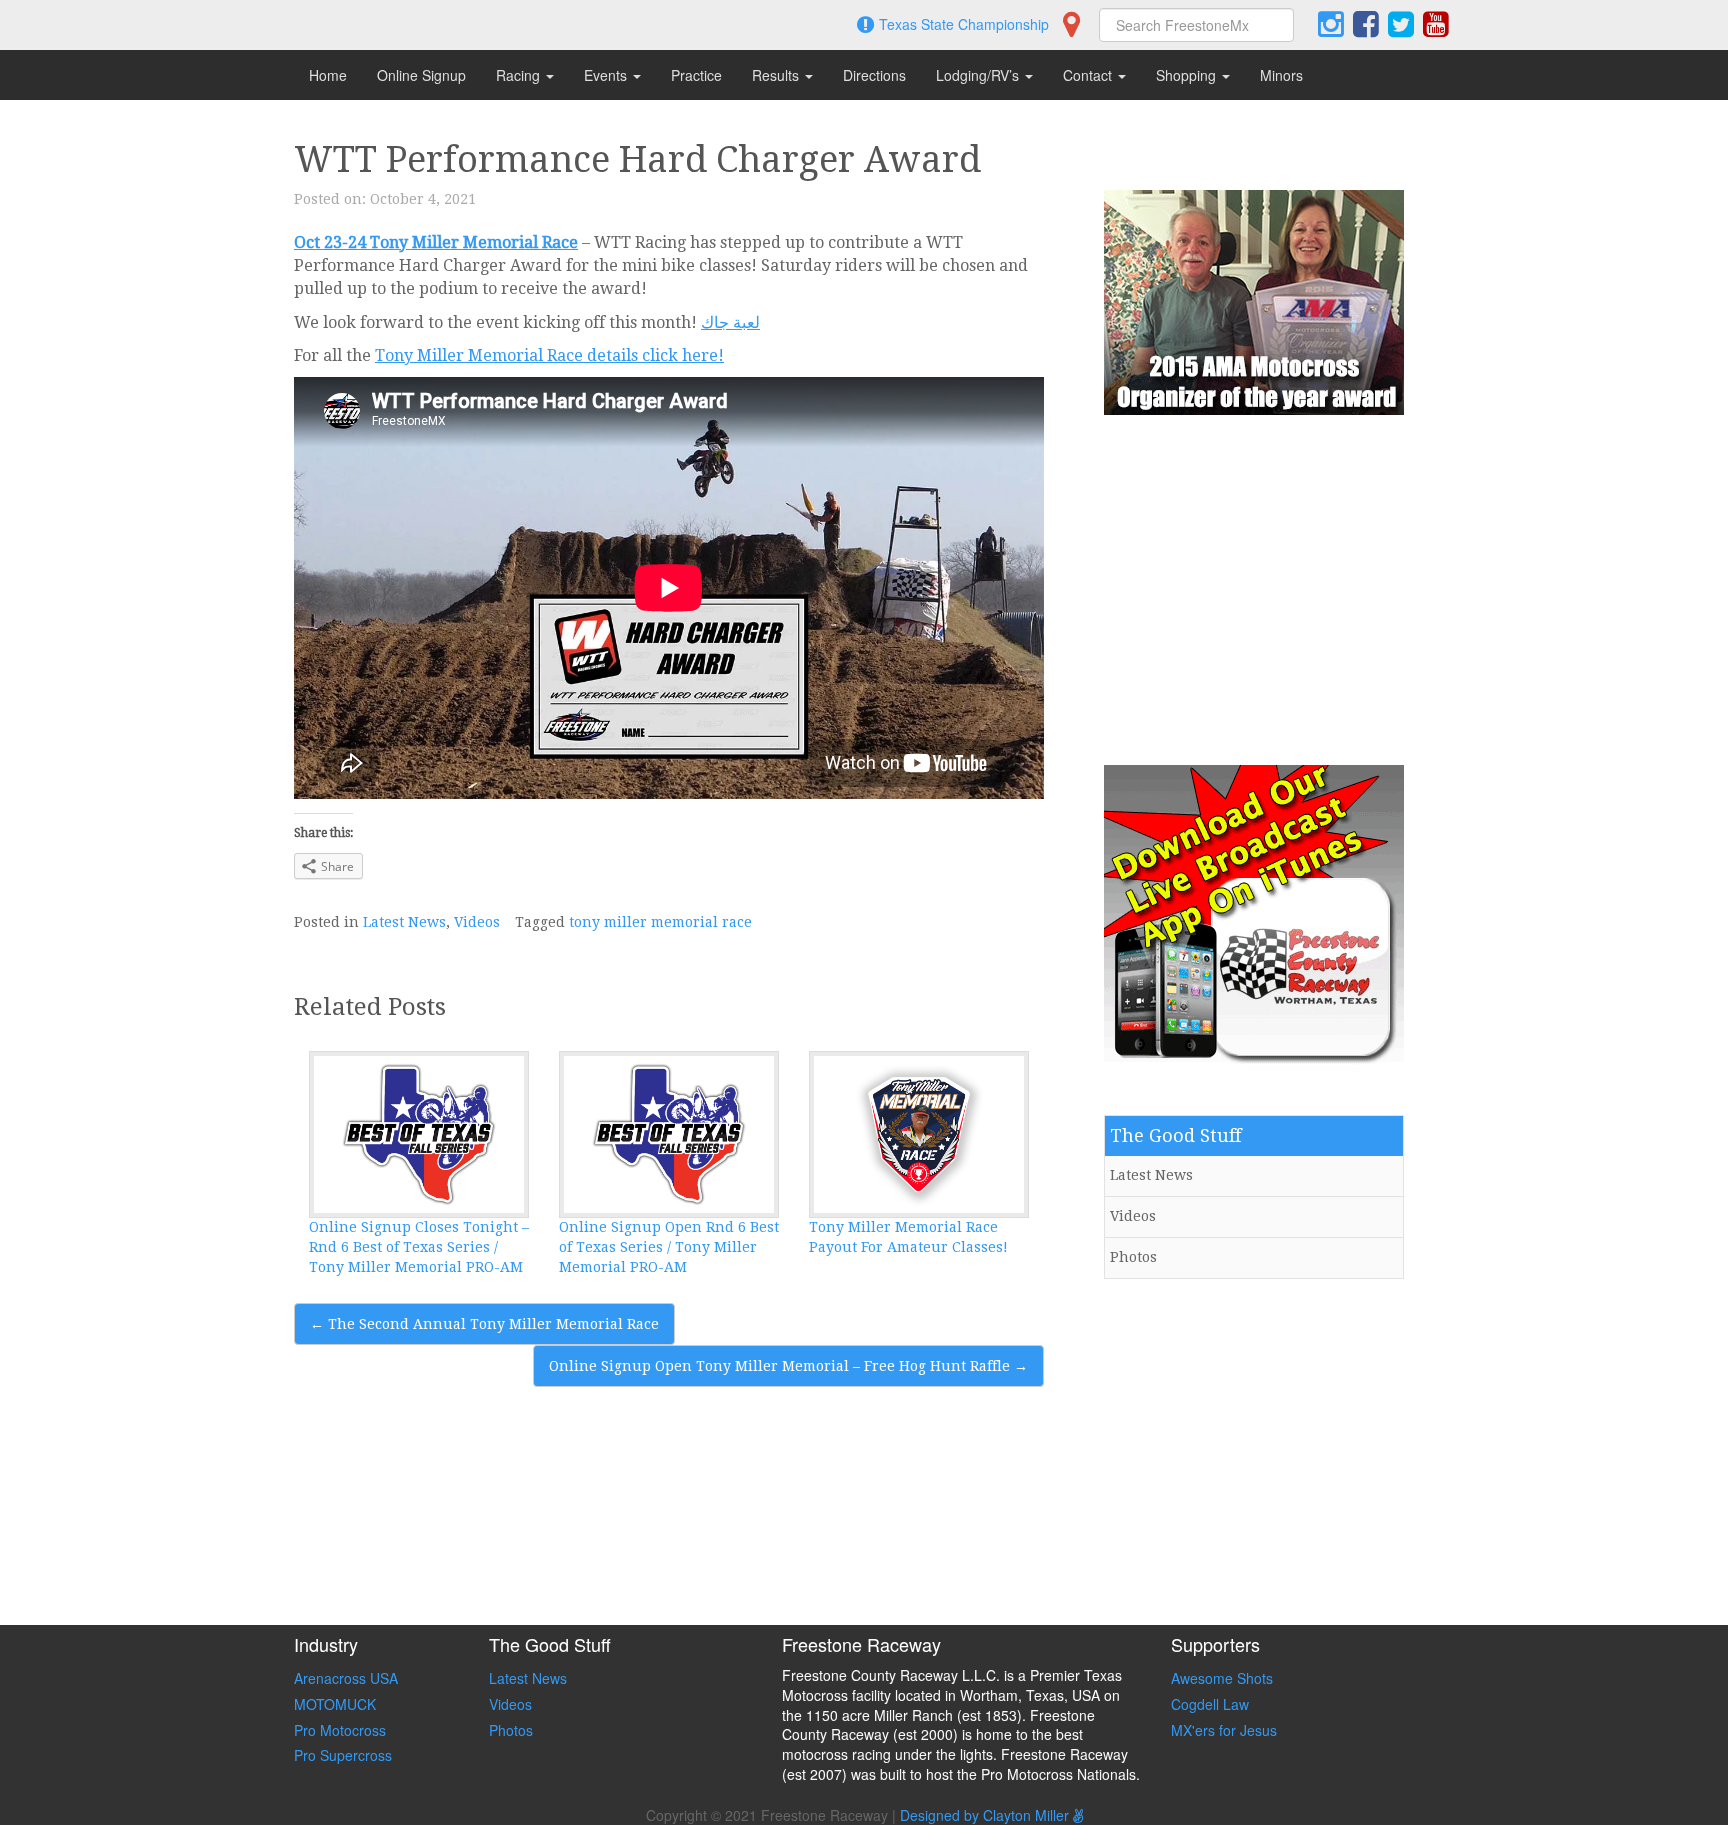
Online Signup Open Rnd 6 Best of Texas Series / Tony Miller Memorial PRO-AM (669, 1247)
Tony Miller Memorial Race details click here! (549, 355)
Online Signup (421, 75)
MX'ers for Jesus (1224, 1730)
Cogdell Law (1210, 1704)
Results (777, 75)
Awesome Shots (1222, 1678)
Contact (1089, 75)
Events (607, 75)
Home (328, 75)
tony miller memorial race (660, 922)
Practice (696, 75)
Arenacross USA (346, 1678)
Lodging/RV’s (979, 75)
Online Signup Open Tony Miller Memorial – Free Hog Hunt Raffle (788, 1366)
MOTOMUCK (335, 1704)
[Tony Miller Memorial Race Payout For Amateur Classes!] (919, 1134)
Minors (1281, 75)
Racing (520, 75)
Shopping (1188, 75)
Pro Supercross (343, 1755)
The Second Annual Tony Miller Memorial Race (484, 1324)
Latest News (404, 922)
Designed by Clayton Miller (986, 1815)
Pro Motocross (340, 1730)
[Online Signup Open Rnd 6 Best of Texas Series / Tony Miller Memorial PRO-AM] (669, 1134)
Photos (1133, 1257)
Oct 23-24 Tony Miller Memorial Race (436, 242)
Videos (477, 922)
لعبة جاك (730, 322)
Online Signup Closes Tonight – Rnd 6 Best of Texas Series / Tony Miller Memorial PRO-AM (419, 1247)
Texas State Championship (964, 24)
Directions (874, 75)
